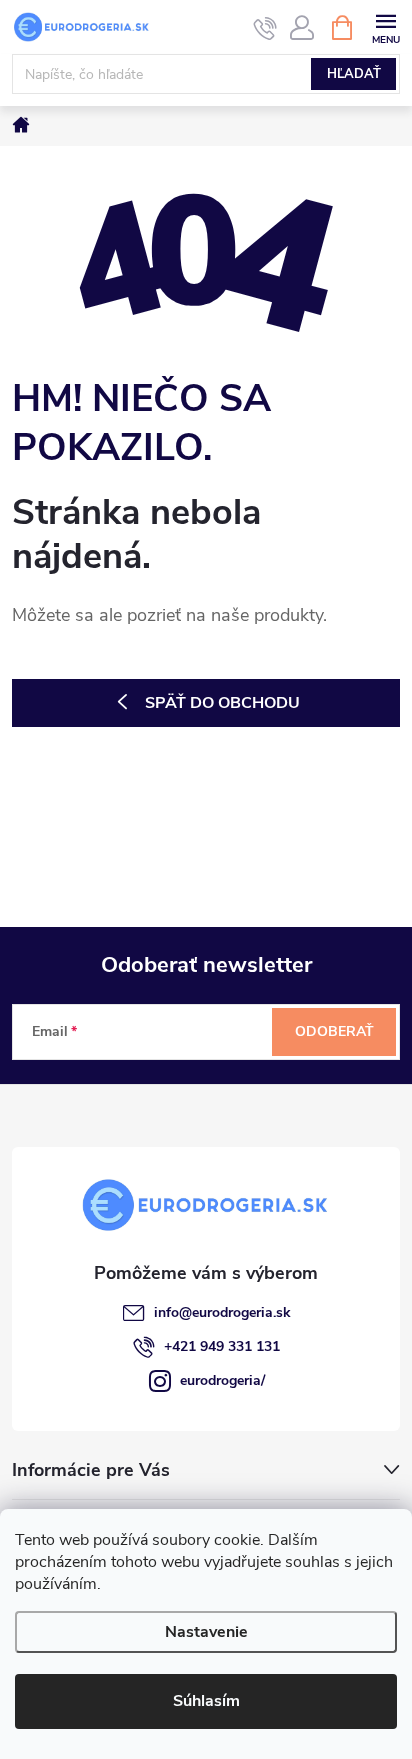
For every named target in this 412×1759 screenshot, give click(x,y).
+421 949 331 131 (222, 1346)
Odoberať (334, 1031)
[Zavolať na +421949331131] (265, 28)
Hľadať (354, 74)
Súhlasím (206, 1701)
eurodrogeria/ (222, 1380)
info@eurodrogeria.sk (222, 1312)
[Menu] (385, 26)
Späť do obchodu (222, 703)
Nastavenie (206, 1632)
